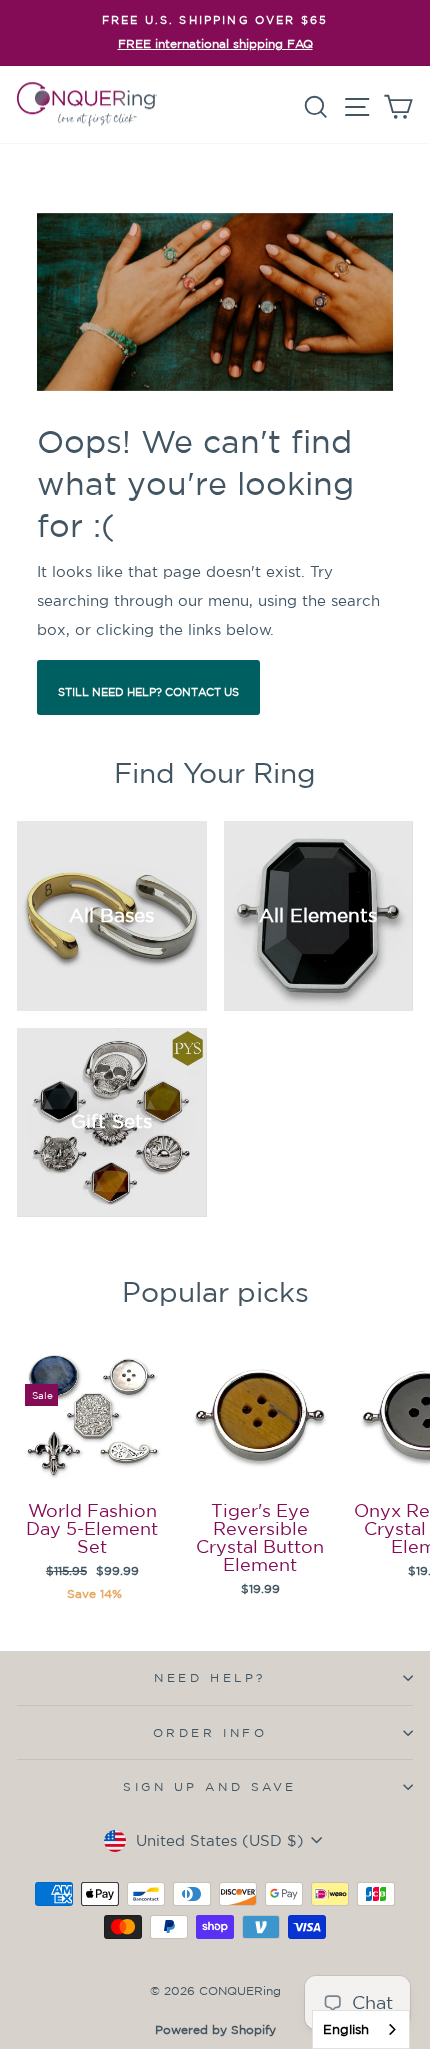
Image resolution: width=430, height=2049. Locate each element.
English (346, 2029)
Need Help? (209, 1677)
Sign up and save (210, 1786)
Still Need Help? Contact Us (148, 692)
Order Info (210, 1732)
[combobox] (361, 2029)
